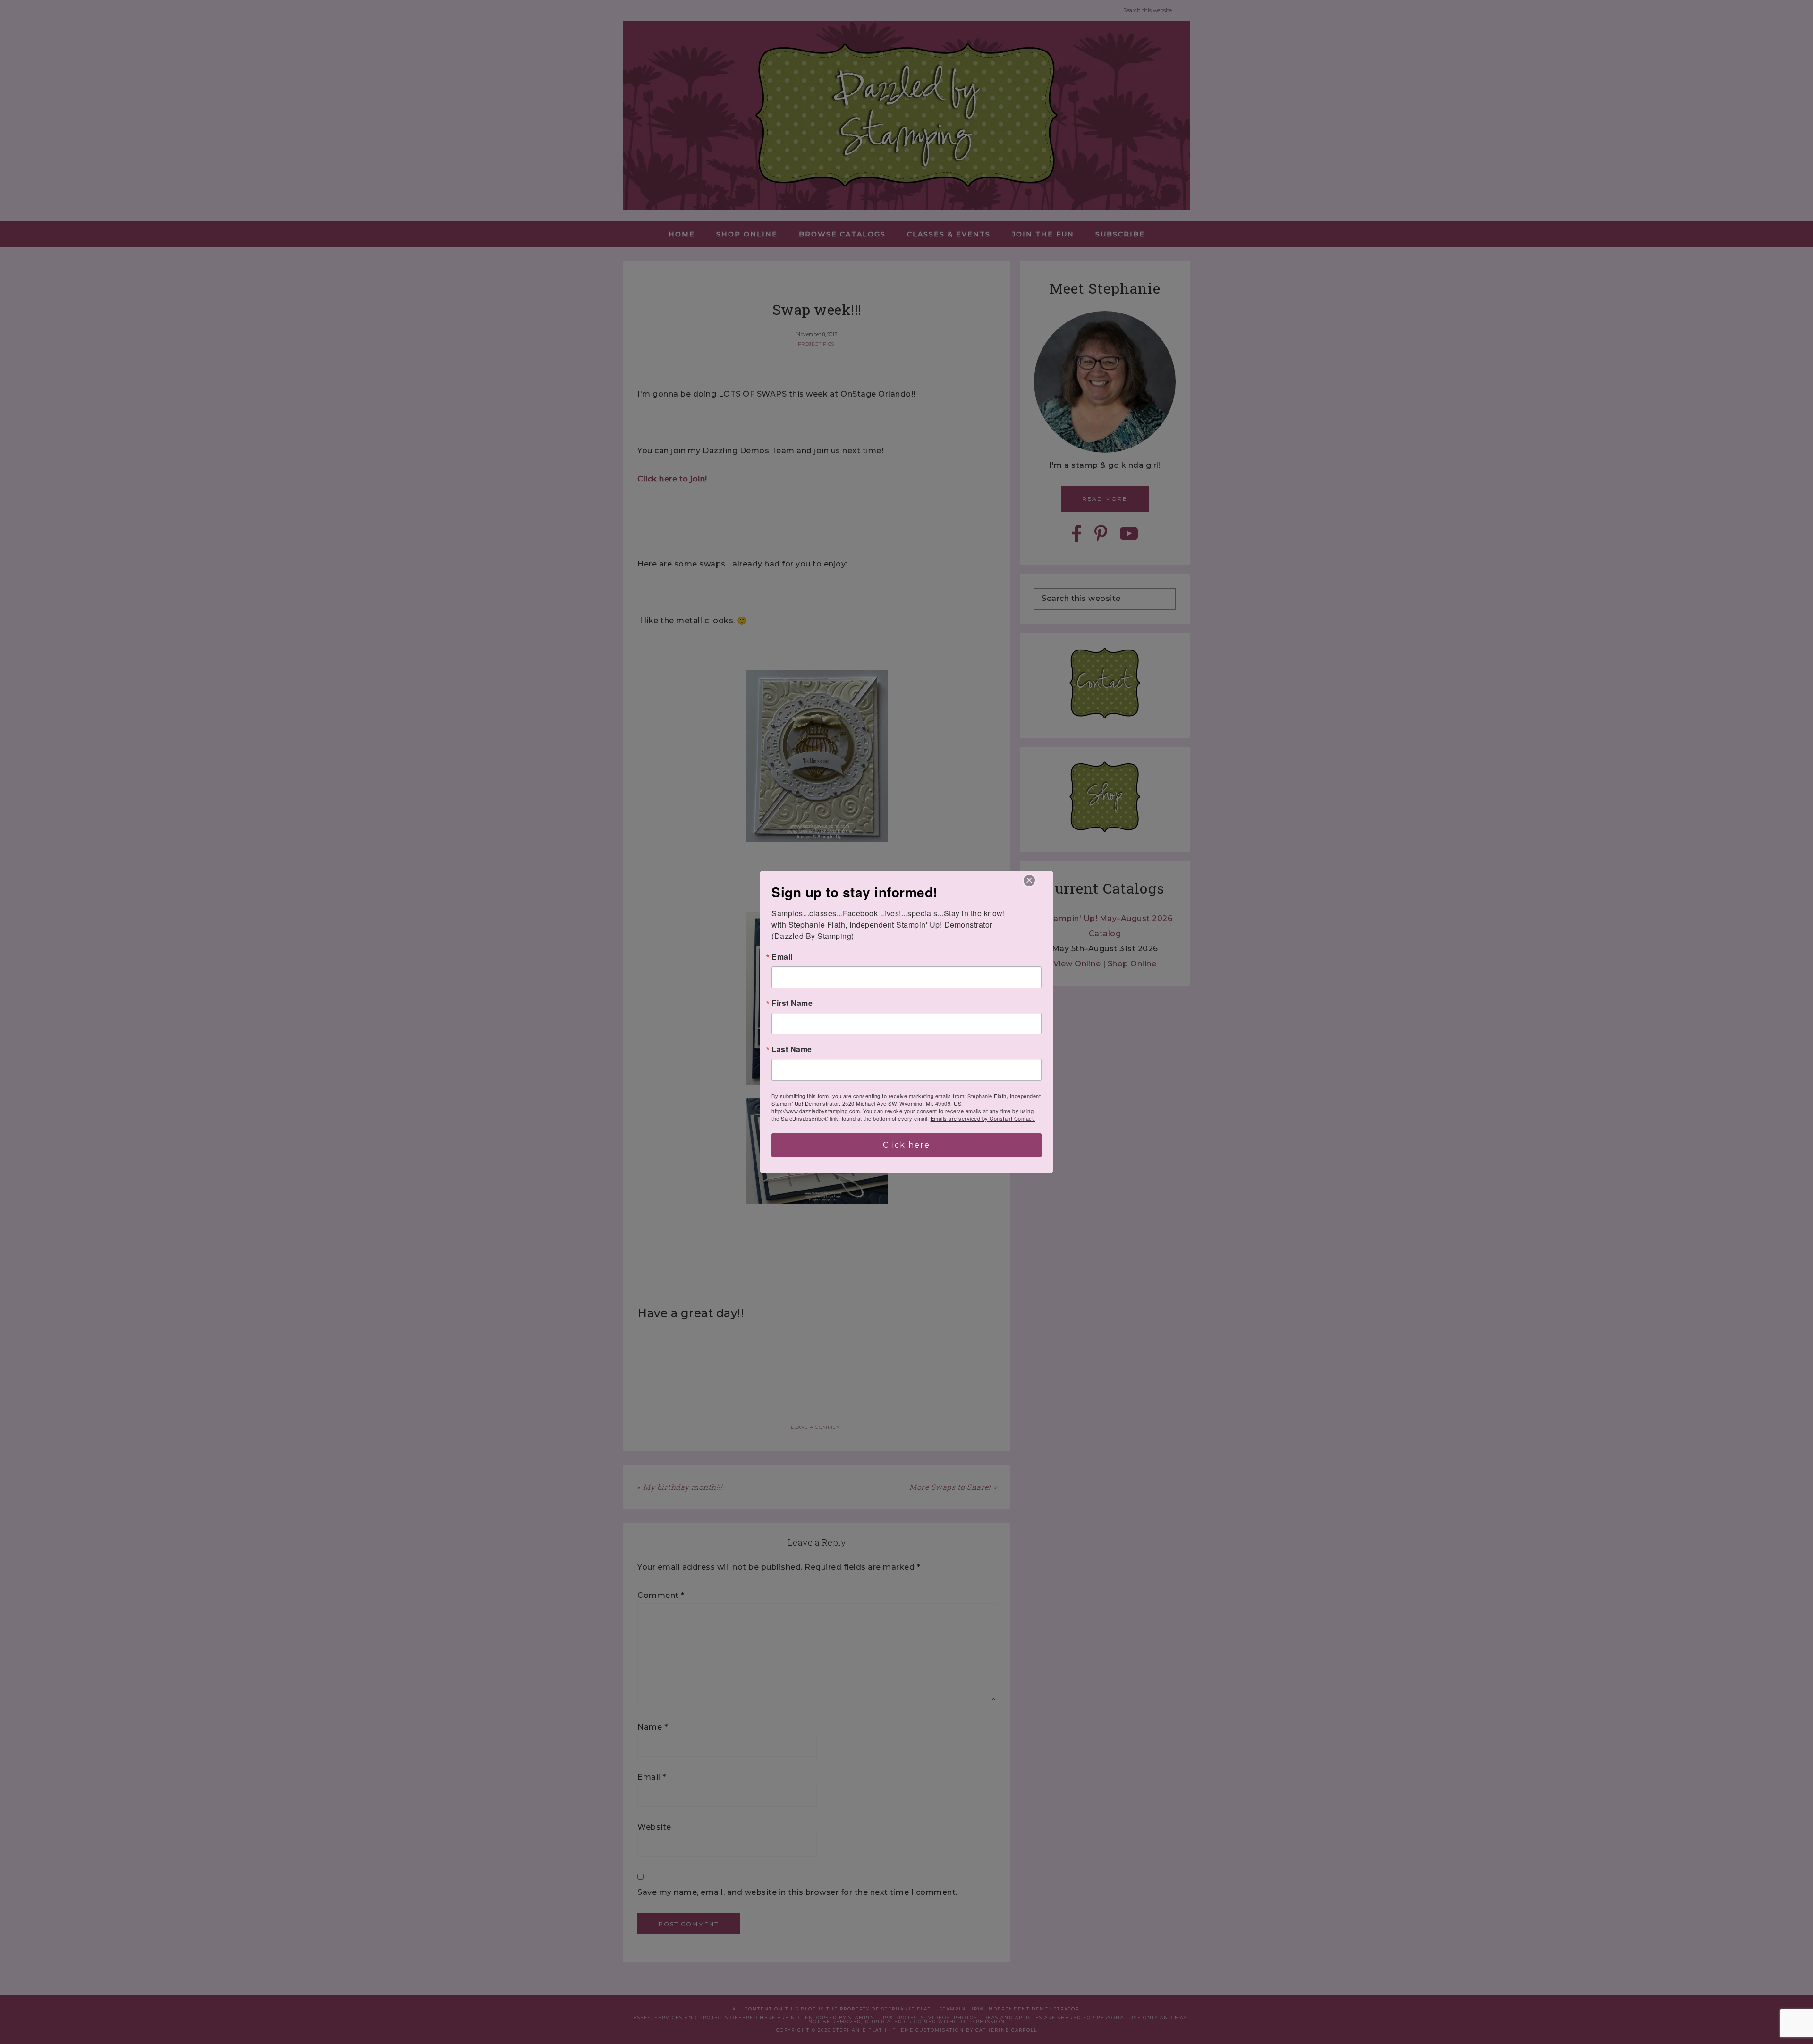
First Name (792, 1003)
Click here (906, 1145)
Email (782, 957)
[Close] (1029, 880)
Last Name (792, 1049)
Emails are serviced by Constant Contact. (983, 1118)
